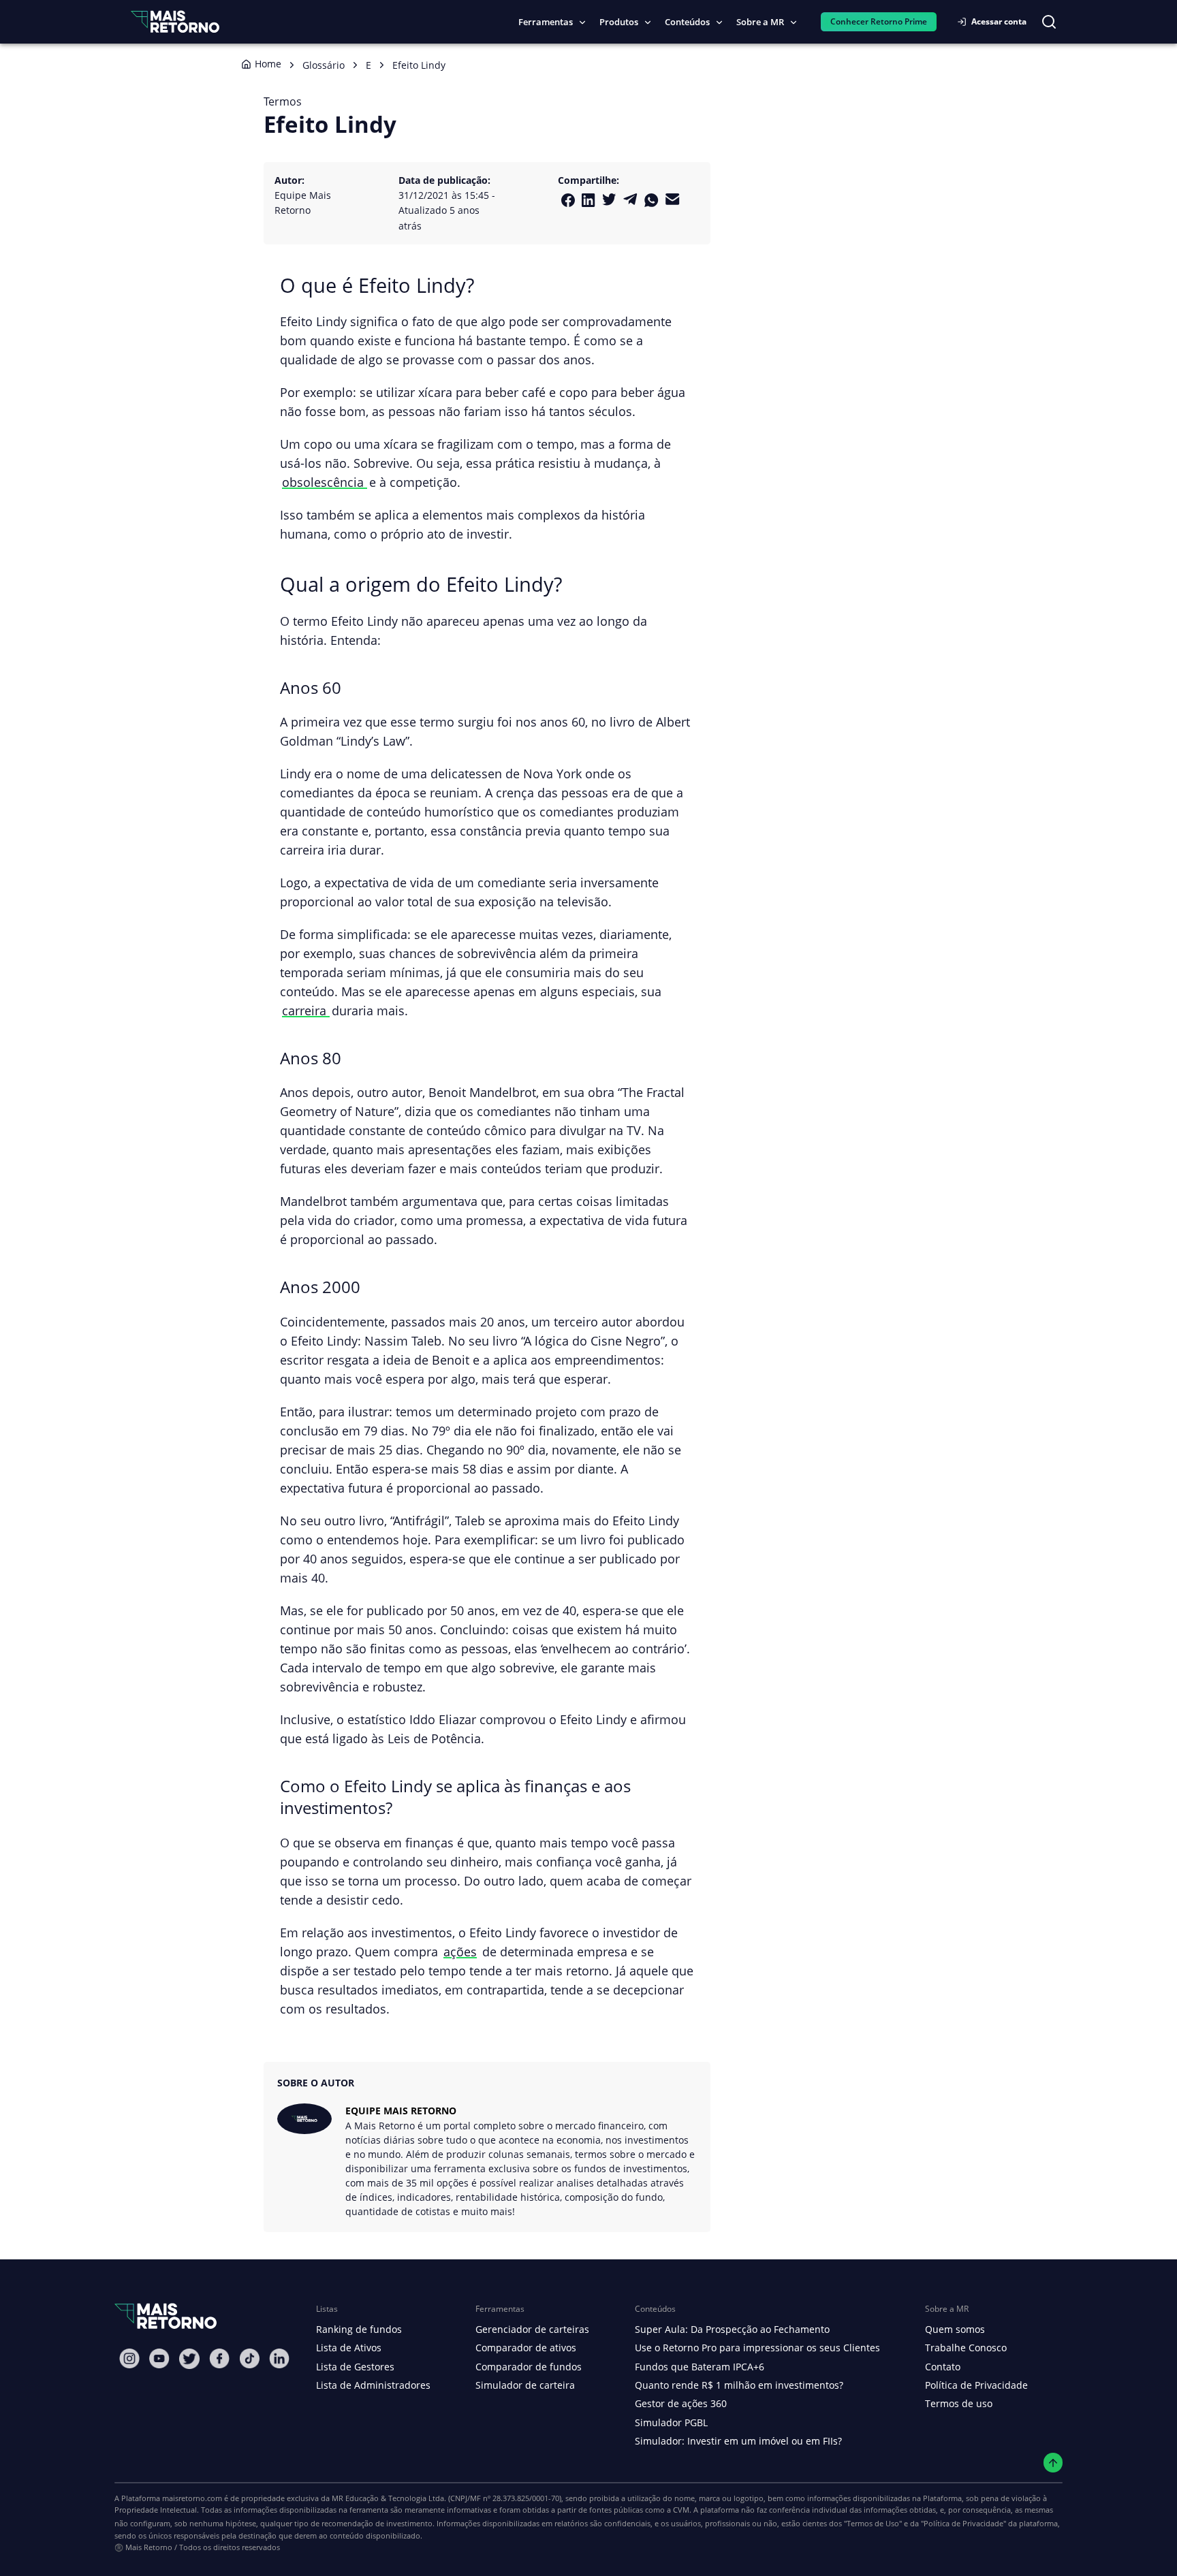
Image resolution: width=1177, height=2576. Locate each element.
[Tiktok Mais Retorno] (249, 2358)
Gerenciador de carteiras (532, 2329)
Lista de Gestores (355, 2367)
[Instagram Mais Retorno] (129, 2358)
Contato (943, 2367)
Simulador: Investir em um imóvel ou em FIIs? (738, 2441)
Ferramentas (546, 22)
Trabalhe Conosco (966, 2348)
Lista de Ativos (349, 2348)
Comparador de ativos (526, 2348)
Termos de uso (959, 2403)
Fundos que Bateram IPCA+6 (700, 2367)
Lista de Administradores (373, 2385)
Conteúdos (687, 22)
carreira (306, 1010)
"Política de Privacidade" (963, 2523)
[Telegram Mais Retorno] (630, 199)
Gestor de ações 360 (681, 2403)
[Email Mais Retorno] (673, 199)
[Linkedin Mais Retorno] (588, 200)
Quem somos (955, 2329)
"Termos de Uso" (873, 2523)
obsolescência (325, 482)
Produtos (619, 22)
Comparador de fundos (529, 2367)
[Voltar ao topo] (1053, 2463)
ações (460, 1951)
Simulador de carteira (525, 2385)
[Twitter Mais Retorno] (609, 200)
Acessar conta (999, 21)
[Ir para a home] (175, 21)
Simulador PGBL (671, 2422)
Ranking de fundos (359, 2329)
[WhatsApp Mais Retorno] (652, 200)
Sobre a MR (760, 22)
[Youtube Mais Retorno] (159, 2358)
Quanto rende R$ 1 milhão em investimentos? (739, 2385)
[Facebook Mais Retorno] (568, 200)
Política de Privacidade (976, 2385)
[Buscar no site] (1049, 22)
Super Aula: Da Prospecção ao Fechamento (732, 2329)
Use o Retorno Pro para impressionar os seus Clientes (757, 2348)
